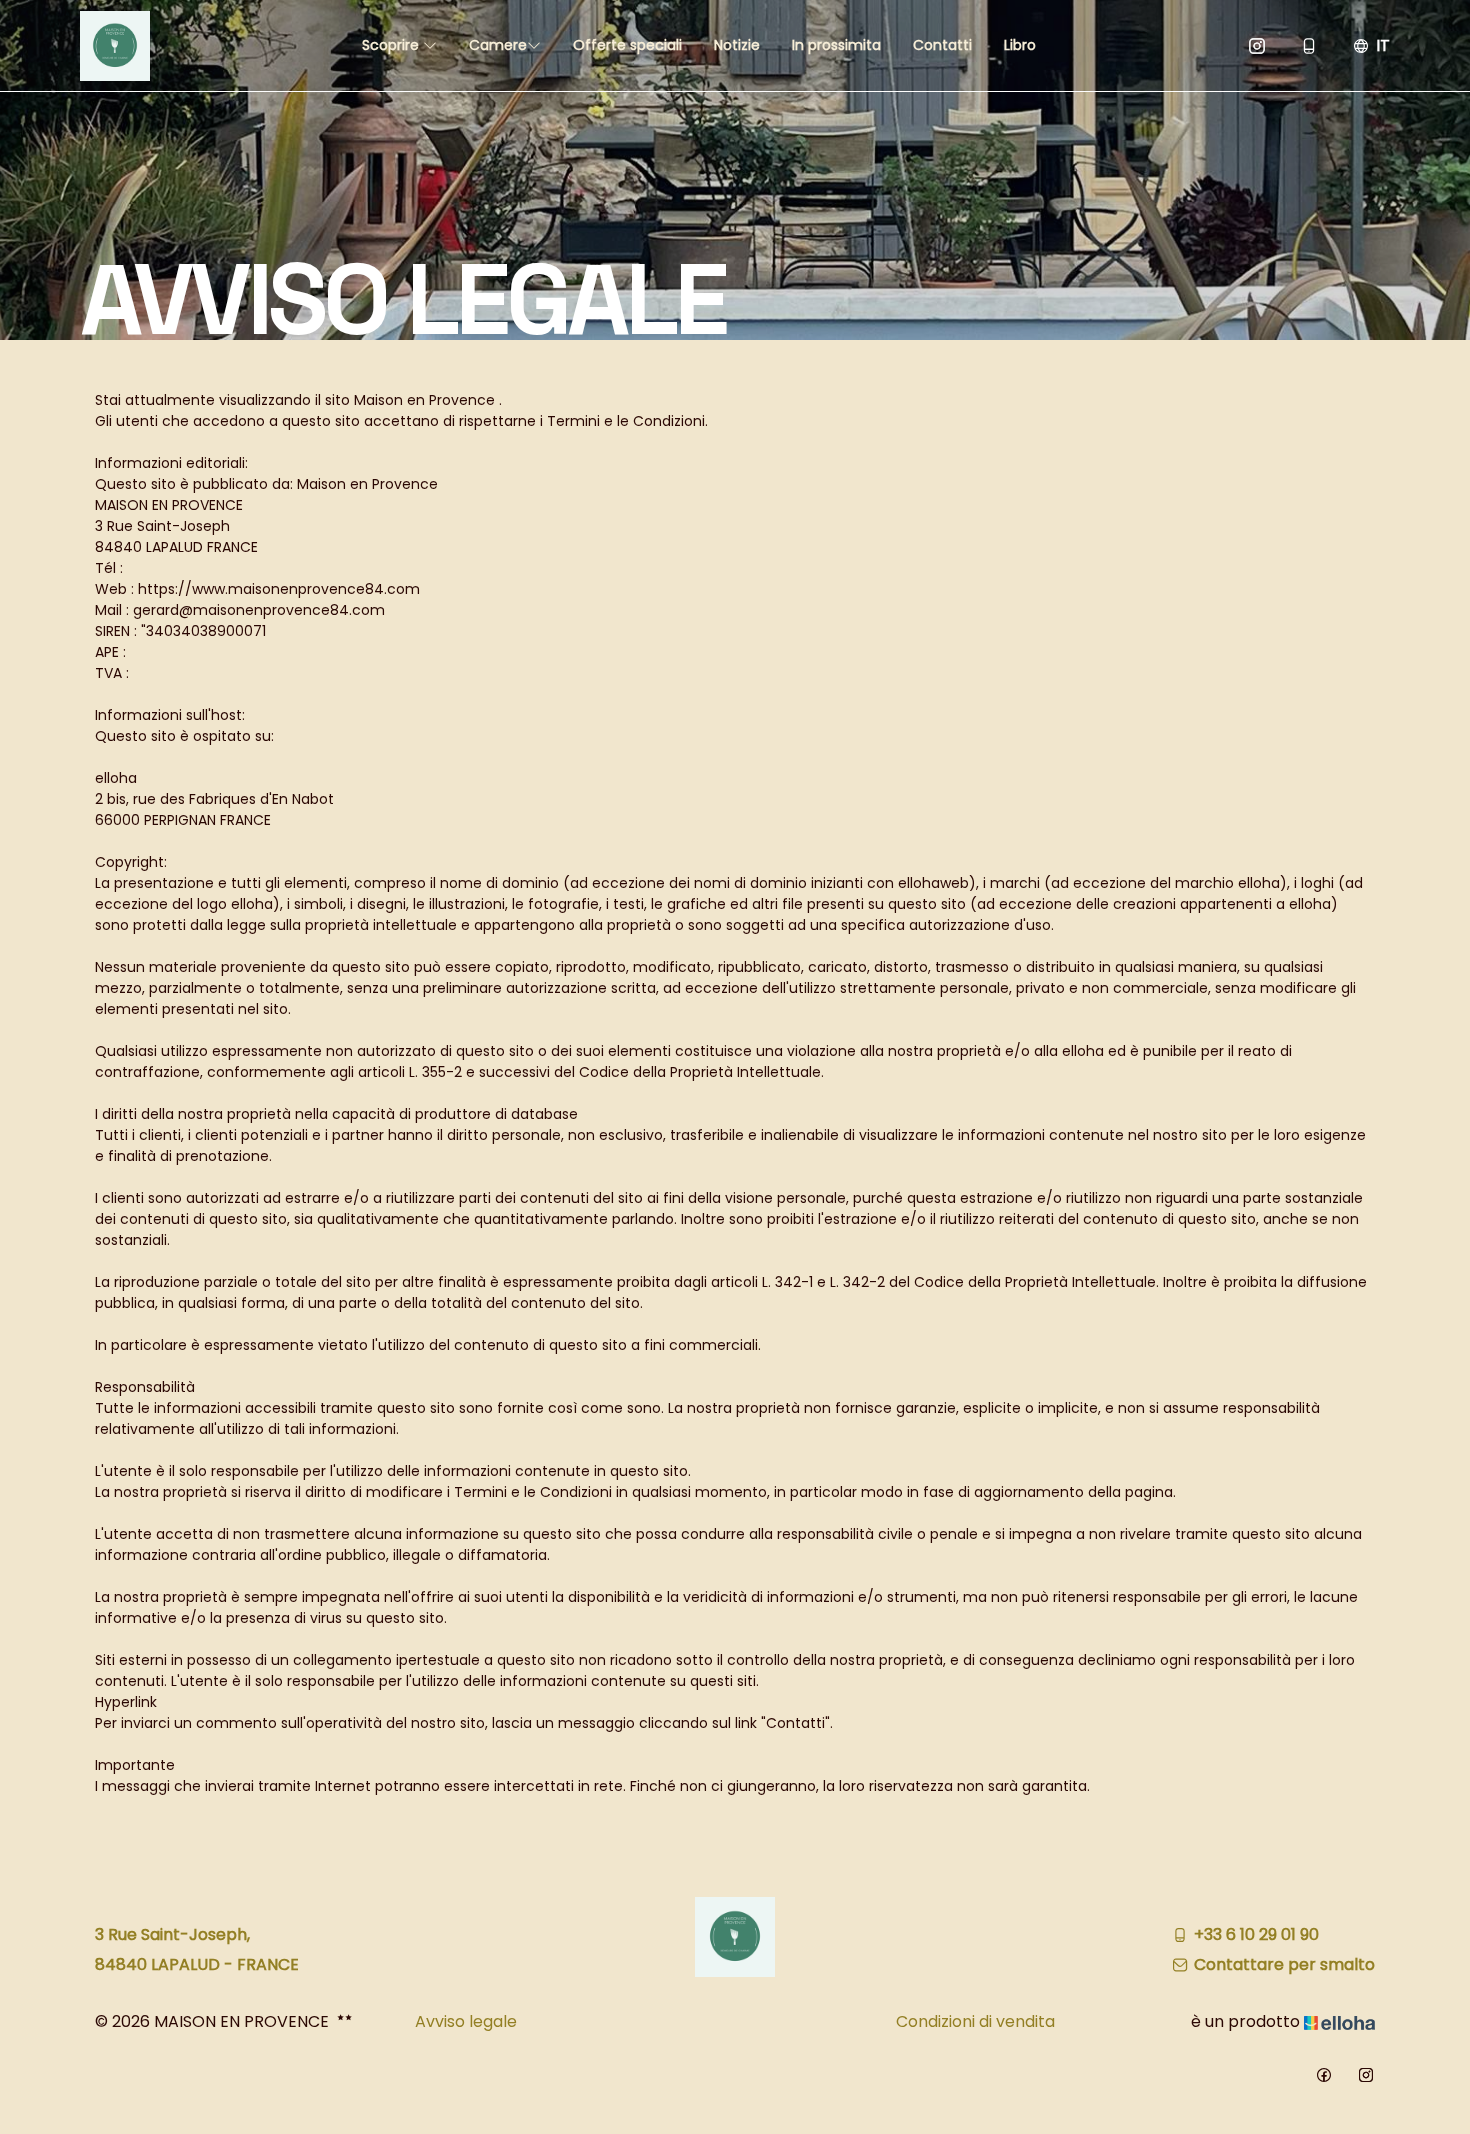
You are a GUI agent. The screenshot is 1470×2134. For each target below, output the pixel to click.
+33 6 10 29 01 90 (1256, 1934)
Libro (1020, 45)
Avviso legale (466, 2021)
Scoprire (392, 45)
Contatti (942, 45)
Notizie (737, 45)
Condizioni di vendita (975, 2021)
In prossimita (836, 45)
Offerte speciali (627, 45)
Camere (498, 45)
